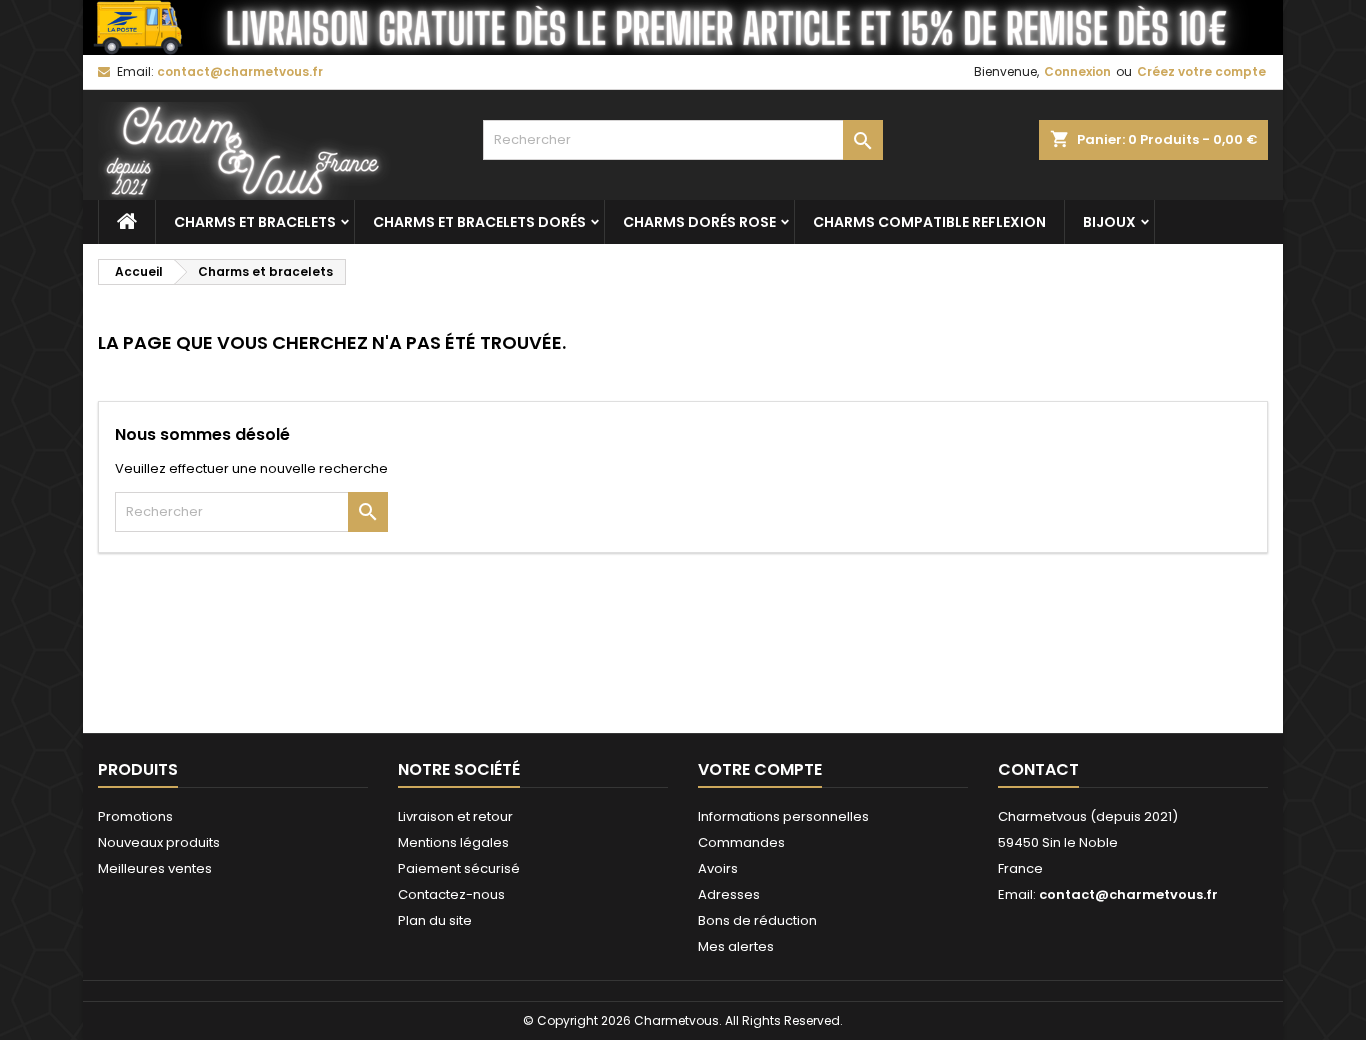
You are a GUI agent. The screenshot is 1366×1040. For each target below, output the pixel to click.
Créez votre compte (1201, 71)
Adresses (729, 894)
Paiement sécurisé (459, 868)
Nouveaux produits (159, 842)
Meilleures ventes (155, 868)
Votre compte (760, 769)
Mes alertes (736, 946)
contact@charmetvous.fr (240, 71)
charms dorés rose (699, 222)
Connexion (1077, 71)
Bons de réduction (757, 920)
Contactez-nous (451, 894)
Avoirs (718, 868)
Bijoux (1109, 222)
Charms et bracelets (255, 222)
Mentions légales (453, 842)
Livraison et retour (455, 816)
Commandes (741, 842)
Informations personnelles (783, 816)
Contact (1038, 769)
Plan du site (435, 920)
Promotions (135, 816)
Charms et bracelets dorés (479, 222)
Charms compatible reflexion (929, 222)
